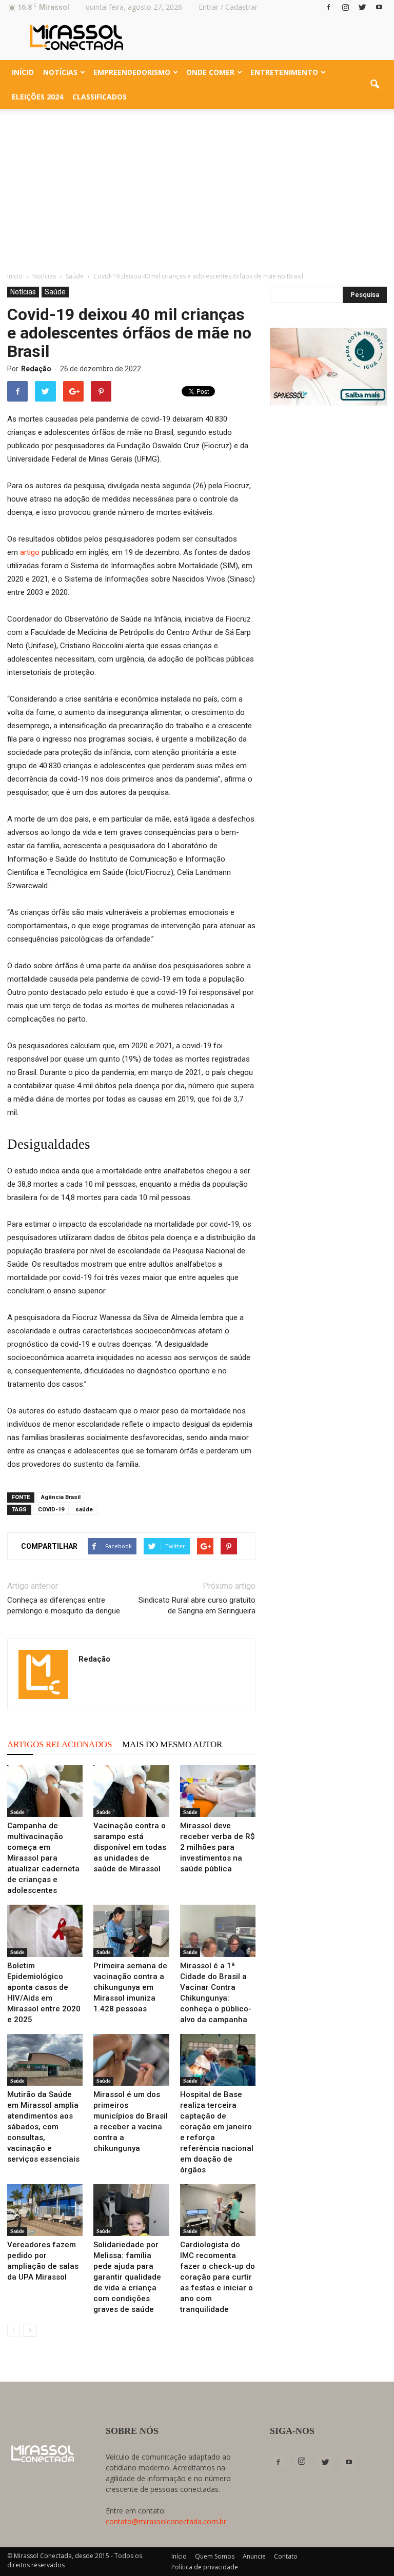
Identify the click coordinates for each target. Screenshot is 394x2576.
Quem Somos (215, 2556)
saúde (84, 1510)
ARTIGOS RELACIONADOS (60, 1744)
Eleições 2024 (37, 97)
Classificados (100, 97)
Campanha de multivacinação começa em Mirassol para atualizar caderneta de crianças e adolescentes (43, 1858)
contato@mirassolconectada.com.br (166, 2521)
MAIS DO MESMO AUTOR (172, 1744)
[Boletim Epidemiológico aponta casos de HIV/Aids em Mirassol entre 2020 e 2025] (45, 1931)
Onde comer (210, 72)
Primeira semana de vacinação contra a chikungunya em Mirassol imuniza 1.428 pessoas (130, 1987)
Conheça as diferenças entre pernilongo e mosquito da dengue (64, 1605)
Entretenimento (284, 72)
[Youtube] (379, 7)
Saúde (55, 292)
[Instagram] (345, 7)
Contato (286, 2556)
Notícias (60, 72)
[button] (375, 85)
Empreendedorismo (132, 72)
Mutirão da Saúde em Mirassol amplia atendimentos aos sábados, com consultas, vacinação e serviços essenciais (43, 2127)
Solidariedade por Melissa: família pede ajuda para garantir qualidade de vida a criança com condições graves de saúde (127, 2277)
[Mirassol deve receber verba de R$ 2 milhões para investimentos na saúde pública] (218, 1791)
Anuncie (254, 2556)
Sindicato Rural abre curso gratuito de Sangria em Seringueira (197, 1605)
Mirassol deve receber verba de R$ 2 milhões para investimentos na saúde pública (218, 1847)
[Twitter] (362, 7)
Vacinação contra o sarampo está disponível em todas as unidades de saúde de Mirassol (130, 1847)
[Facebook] (328, 7)
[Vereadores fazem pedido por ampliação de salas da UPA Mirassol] (45, 2210)
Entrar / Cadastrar (228, 7)
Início (23, 72)
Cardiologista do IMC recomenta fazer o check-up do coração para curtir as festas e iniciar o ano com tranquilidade (218, 2277)
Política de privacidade (205, 2567)
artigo (30, 552)
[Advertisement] (197, 186)
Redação (36, 369)
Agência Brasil (61, 1497)
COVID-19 (51, 1510)
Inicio (15, 276)
